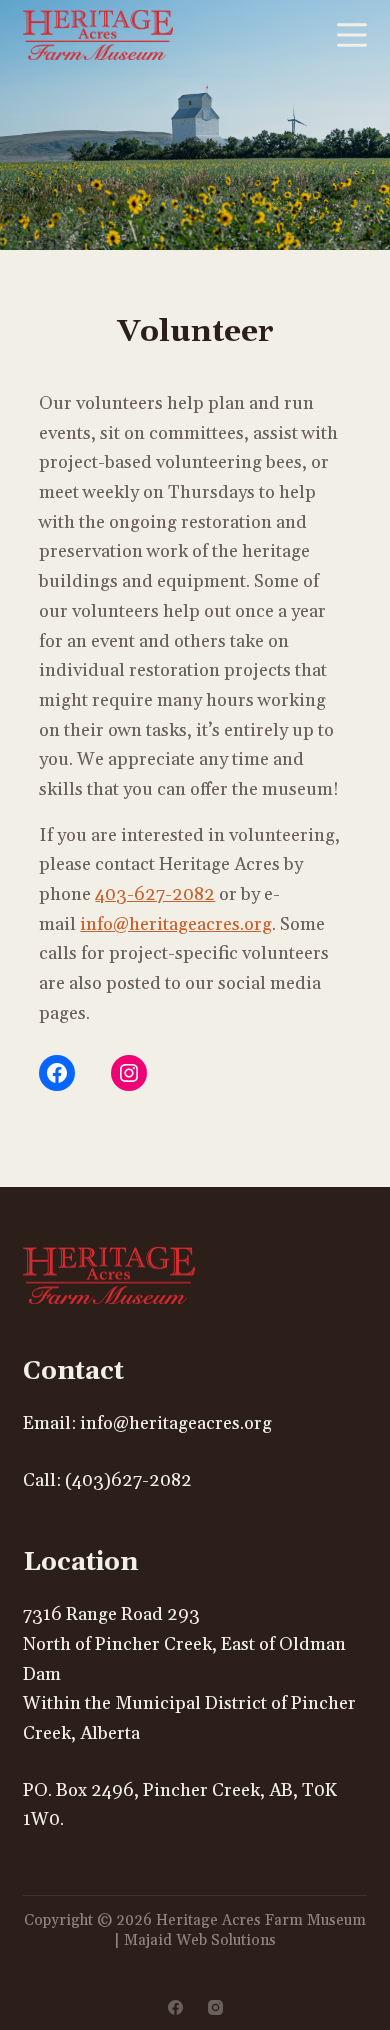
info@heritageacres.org (176, 924)
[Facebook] (175, 2007)
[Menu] (352, 35)
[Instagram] (215, 2007)
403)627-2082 (132, 1480)
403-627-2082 (155, 894)
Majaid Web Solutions (200, 1940)
